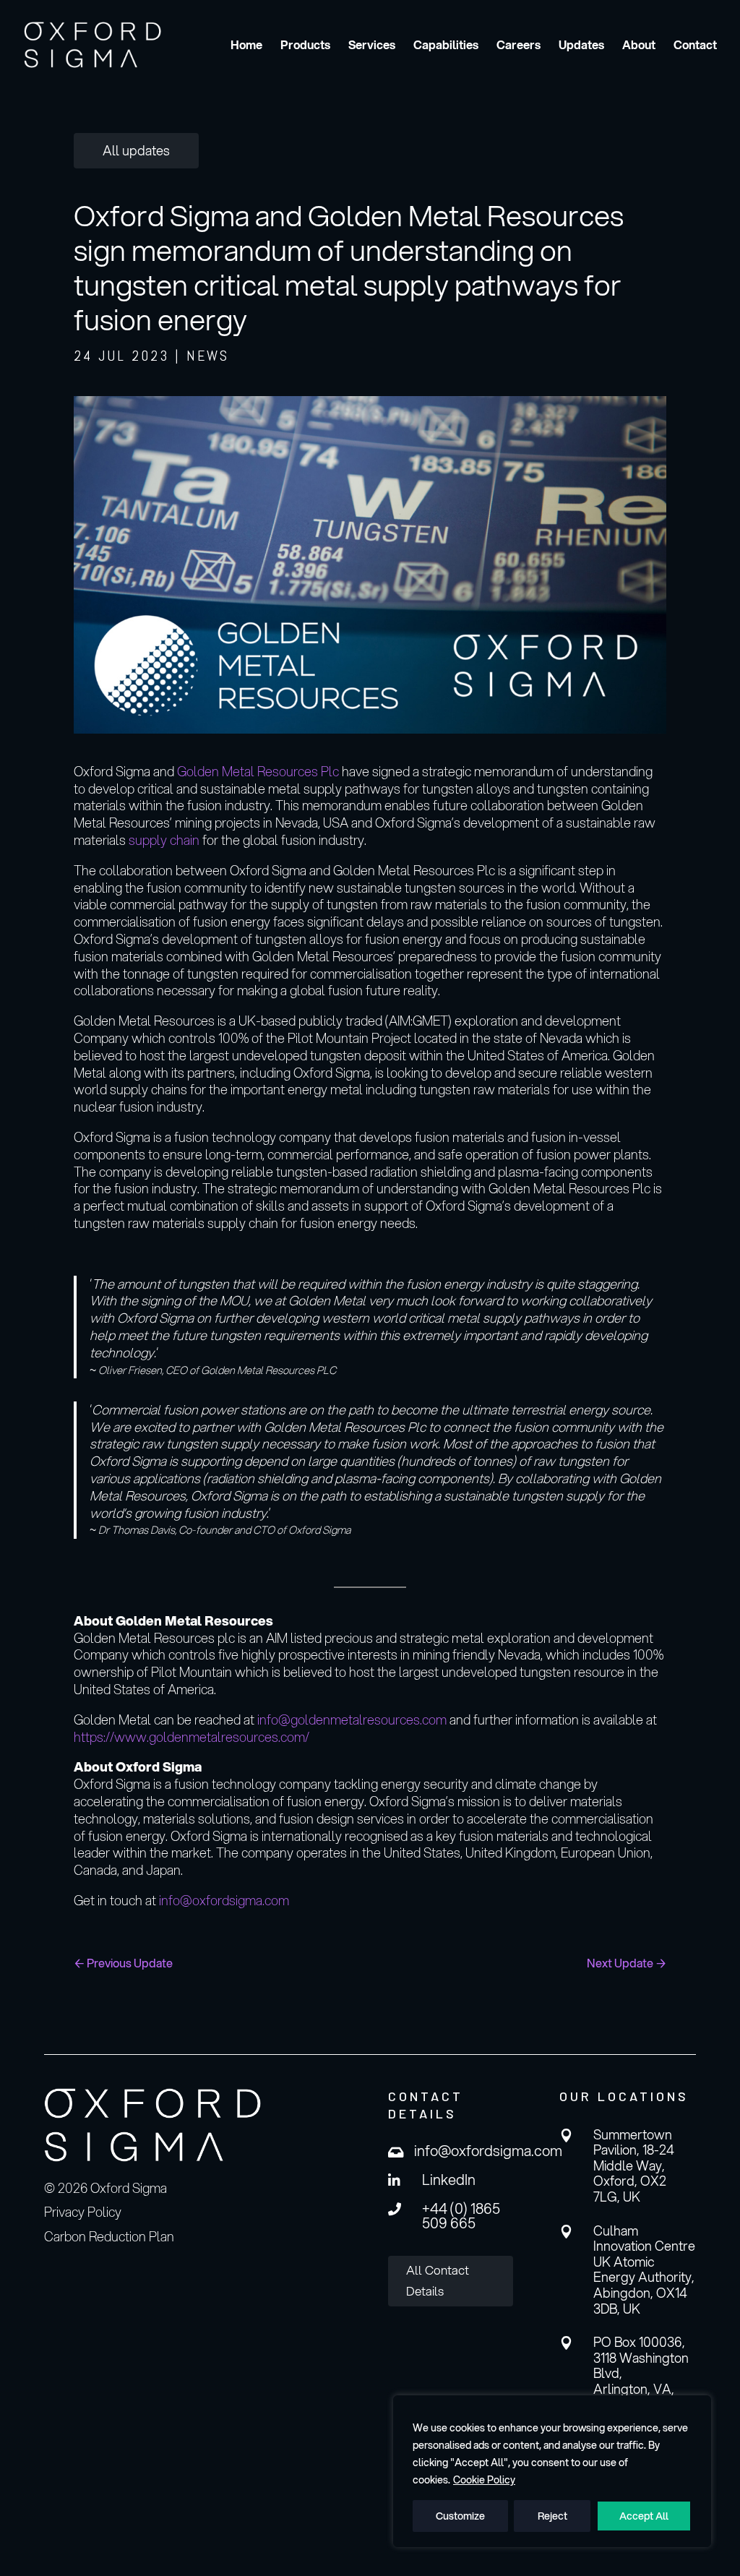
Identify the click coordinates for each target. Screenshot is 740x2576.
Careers (519, 46)
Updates (581, 46)
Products (305, 46)
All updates (136, 150)
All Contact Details (438, 2280)
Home (246, 46)
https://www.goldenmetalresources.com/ (192, 1737)
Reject (552, 2516)
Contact (695, 46)
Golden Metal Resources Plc (258, 771)
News (208, 356)
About (639, 46)
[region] (552, 2471)
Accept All (644, 2516)
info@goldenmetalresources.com (352, 1720)
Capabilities (446, 46)
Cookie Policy (484, 2480)
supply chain (164, 840)
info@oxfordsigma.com (224, 1900)
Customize (460, 2516)
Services (372, 46)
